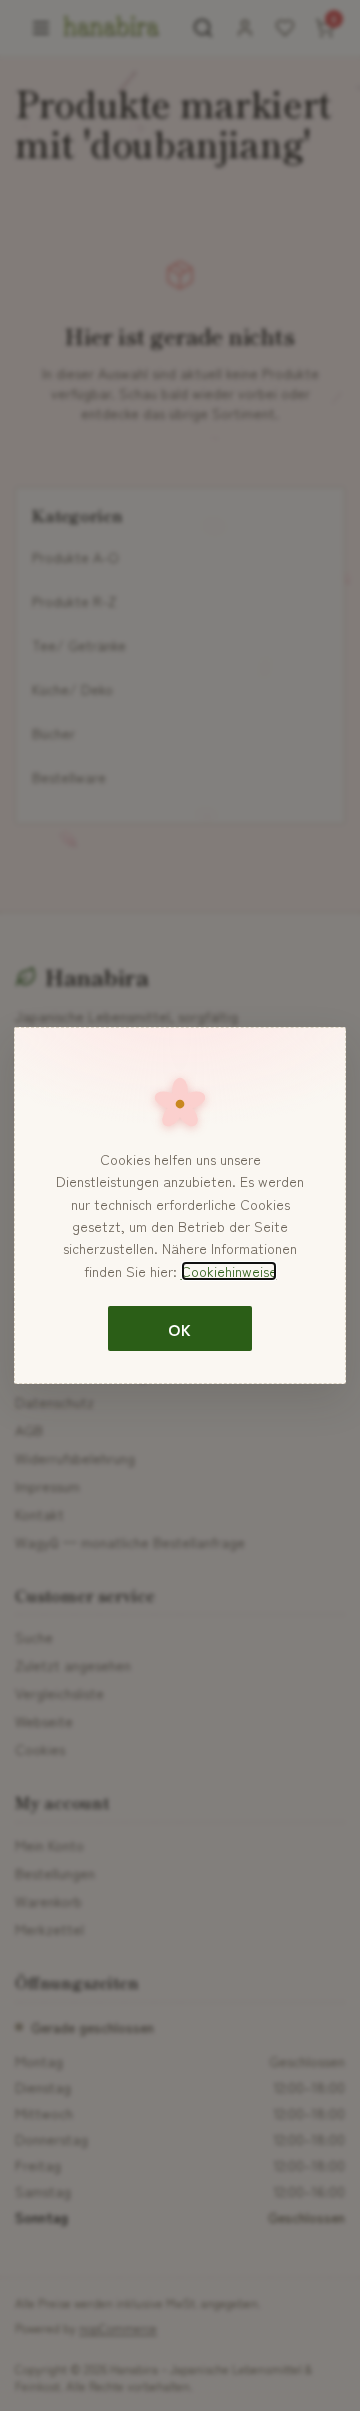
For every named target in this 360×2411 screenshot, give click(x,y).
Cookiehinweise (229, 1271)
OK (179, 1329)
